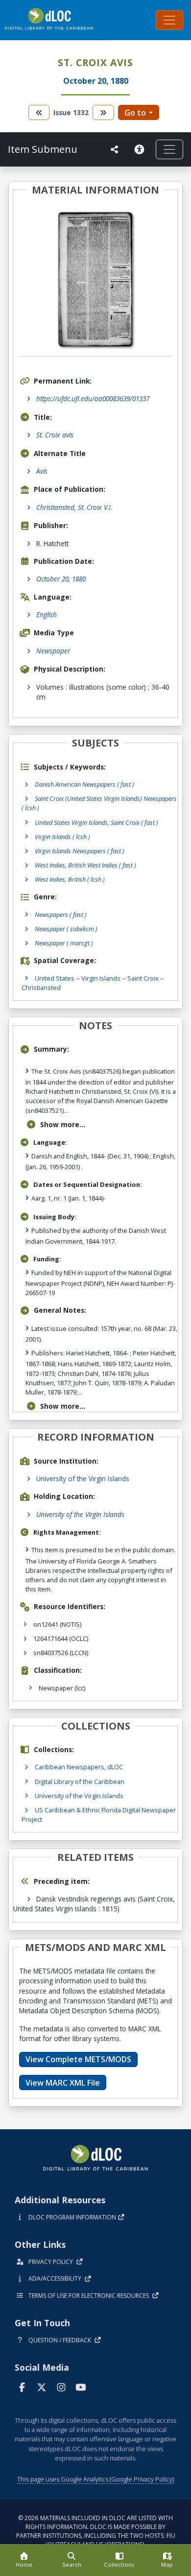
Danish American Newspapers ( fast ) (84, 784)
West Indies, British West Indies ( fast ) (85, 865)
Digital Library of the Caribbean (80, 1782)
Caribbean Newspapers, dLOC (79, 1767)
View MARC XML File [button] (63, 2083)
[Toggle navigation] (169, 20)
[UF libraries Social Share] (115, 149)
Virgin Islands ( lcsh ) (62, 837)
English (47, 614)
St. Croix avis (55, 435)
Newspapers (61, 915)
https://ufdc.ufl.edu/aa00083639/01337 (93, 398)
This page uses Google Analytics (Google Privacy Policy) (95, 2479)
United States (55, 978)
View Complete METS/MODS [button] (78, 2059)
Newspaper (53, 651)
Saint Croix (143, 978)
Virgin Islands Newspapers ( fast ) (80, 851)
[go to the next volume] (103, 112)
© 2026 (96, 2531)
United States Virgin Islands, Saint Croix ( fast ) (96, 822)
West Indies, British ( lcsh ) (70, 879)
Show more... (63, 1124)
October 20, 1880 (61, 579)
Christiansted (41, 987)
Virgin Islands (101, 978)
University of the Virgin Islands (83, 1479)
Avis (42, 471)
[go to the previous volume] (39, 112)
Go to (135, 113)
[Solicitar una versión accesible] (141, 149)
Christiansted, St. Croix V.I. (74, 507)
